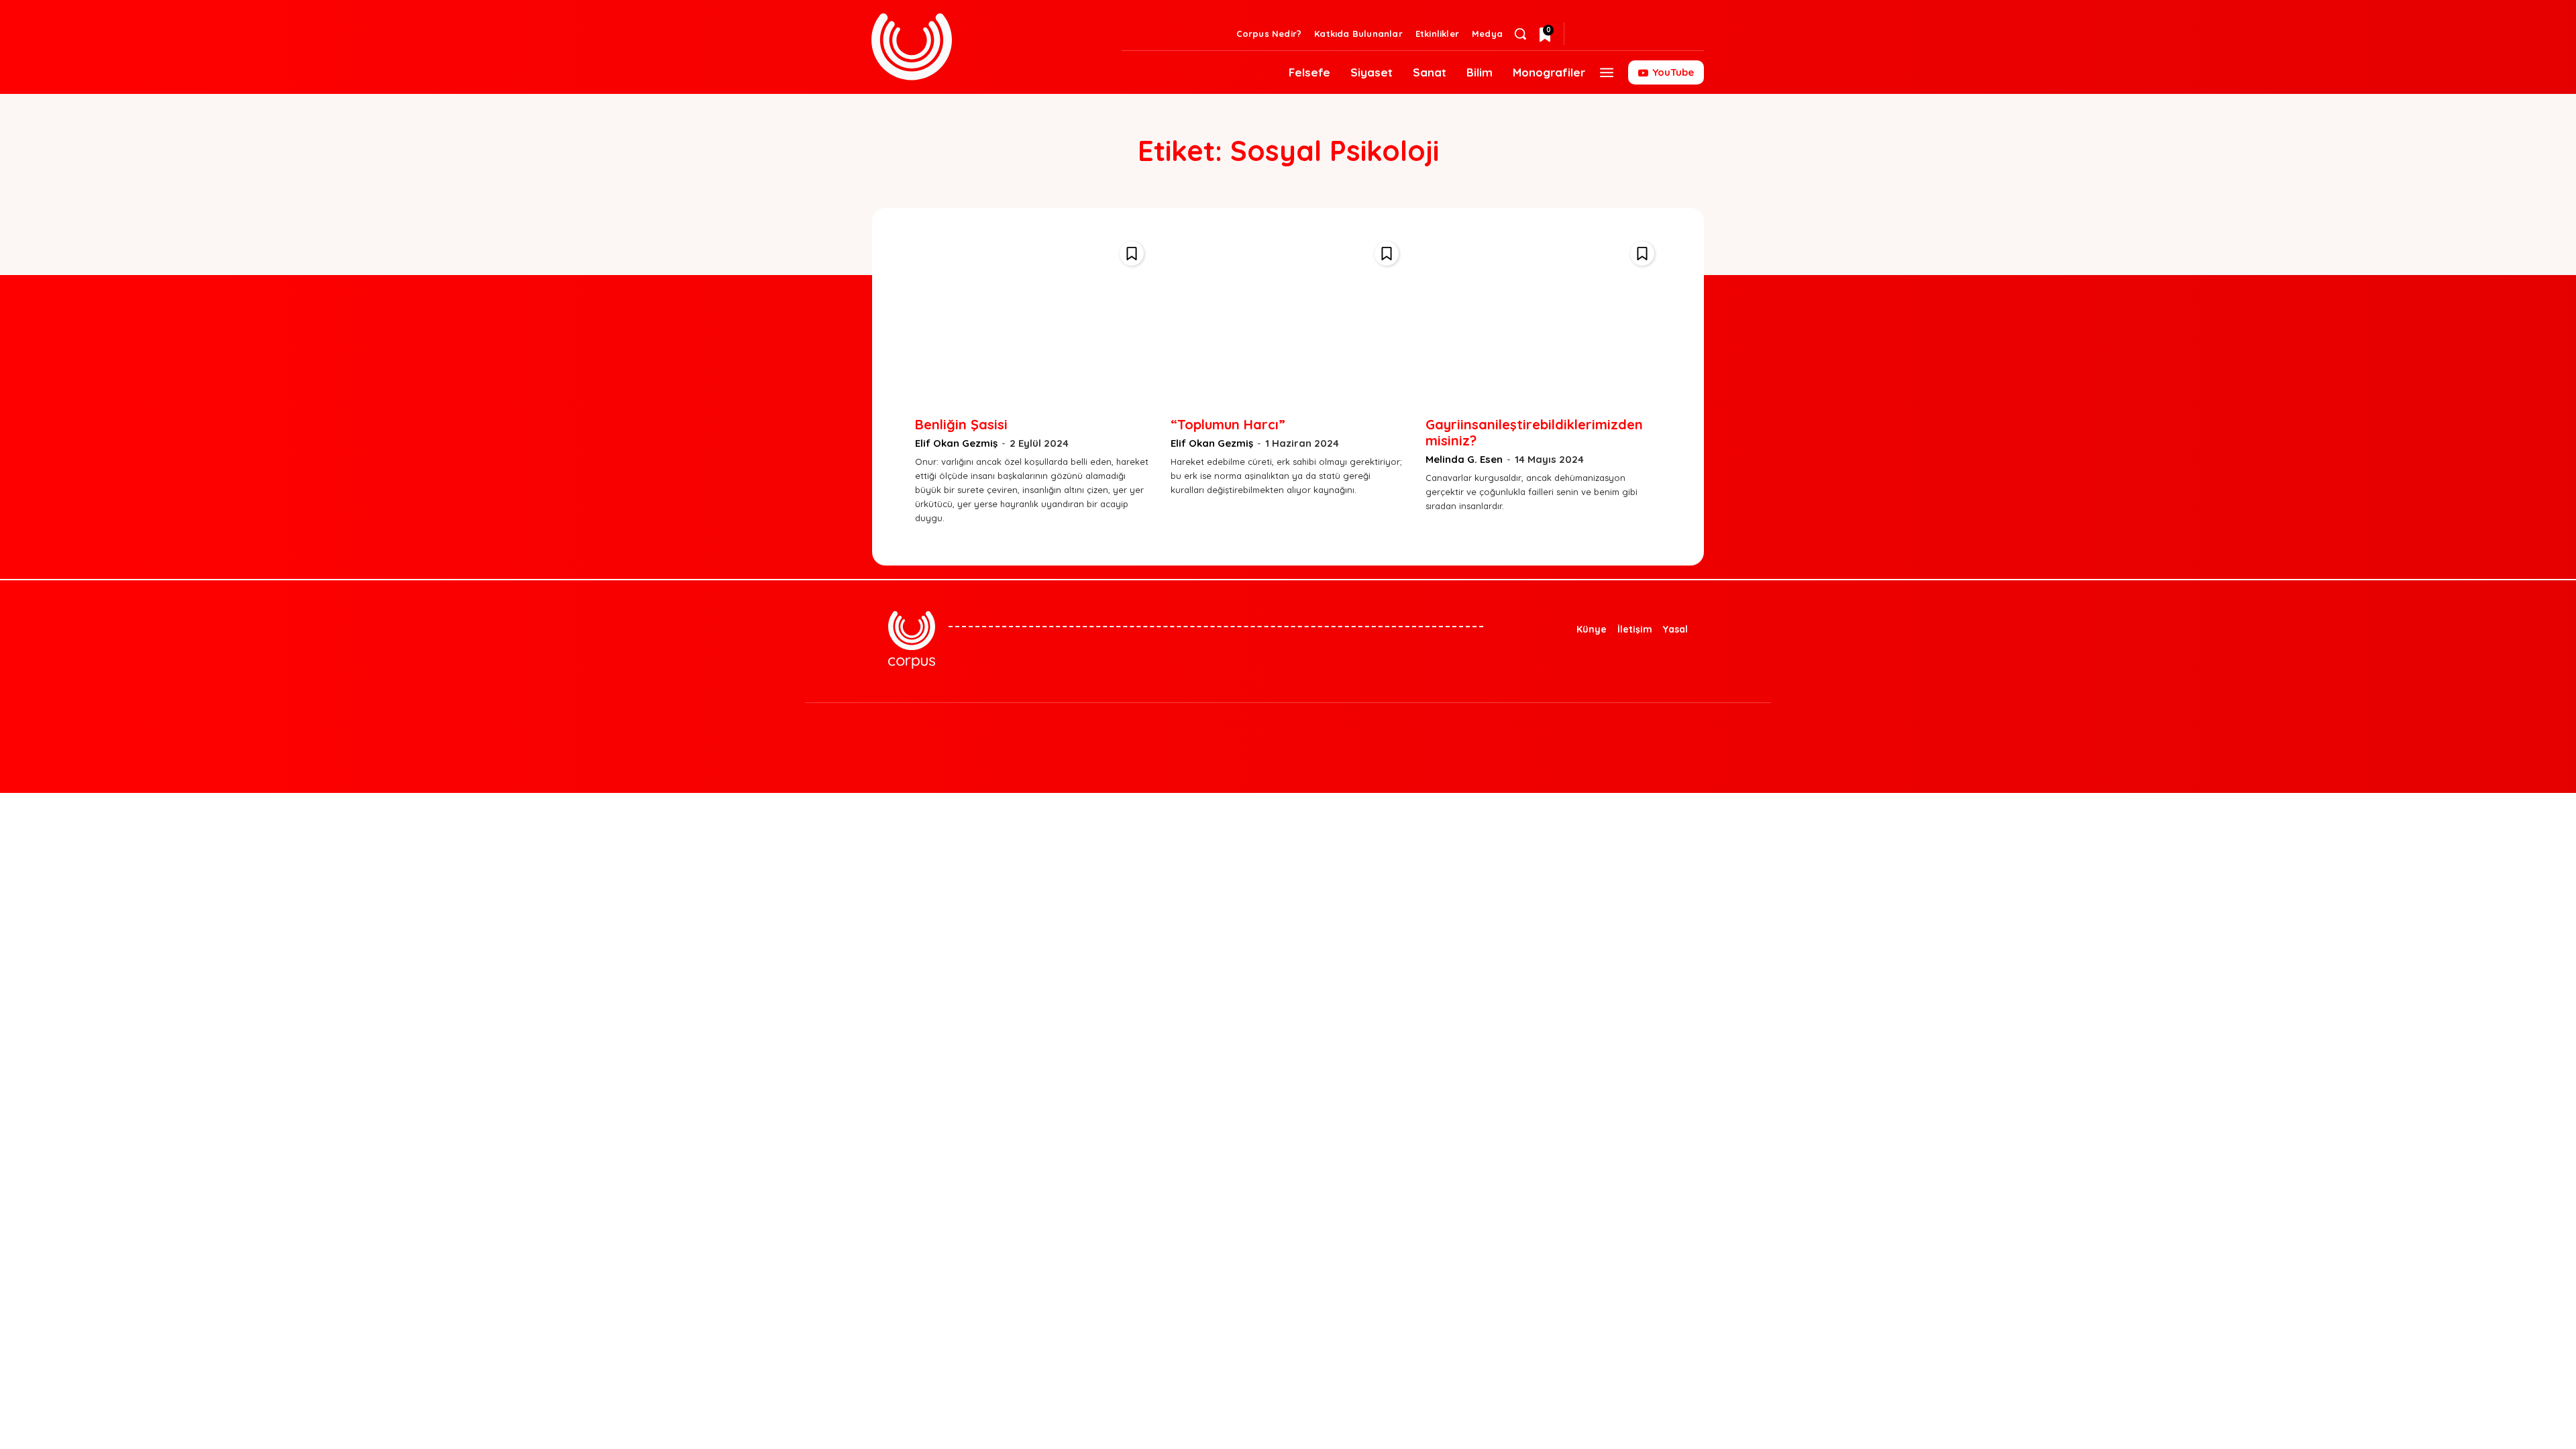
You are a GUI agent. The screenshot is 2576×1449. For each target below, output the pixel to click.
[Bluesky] (1589, 34)
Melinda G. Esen (1464, 459)
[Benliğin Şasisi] (1033, 317)
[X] (1352, 733)
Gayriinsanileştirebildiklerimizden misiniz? (1534, 432)
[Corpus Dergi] (988, 47)
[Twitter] (1610, 34)
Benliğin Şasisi (961, 424)
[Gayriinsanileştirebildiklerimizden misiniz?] (1543, 317)
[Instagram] (1631, 34)
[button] (1520, 34)
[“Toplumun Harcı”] (1288, 317)
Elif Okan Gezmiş (956, 443)
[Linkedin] (1696, 34)
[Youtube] (1392, 733)
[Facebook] (1653, 34)
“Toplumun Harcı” (1228, 424)
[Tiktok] (1674, 34)
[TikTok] (1311, 733)
